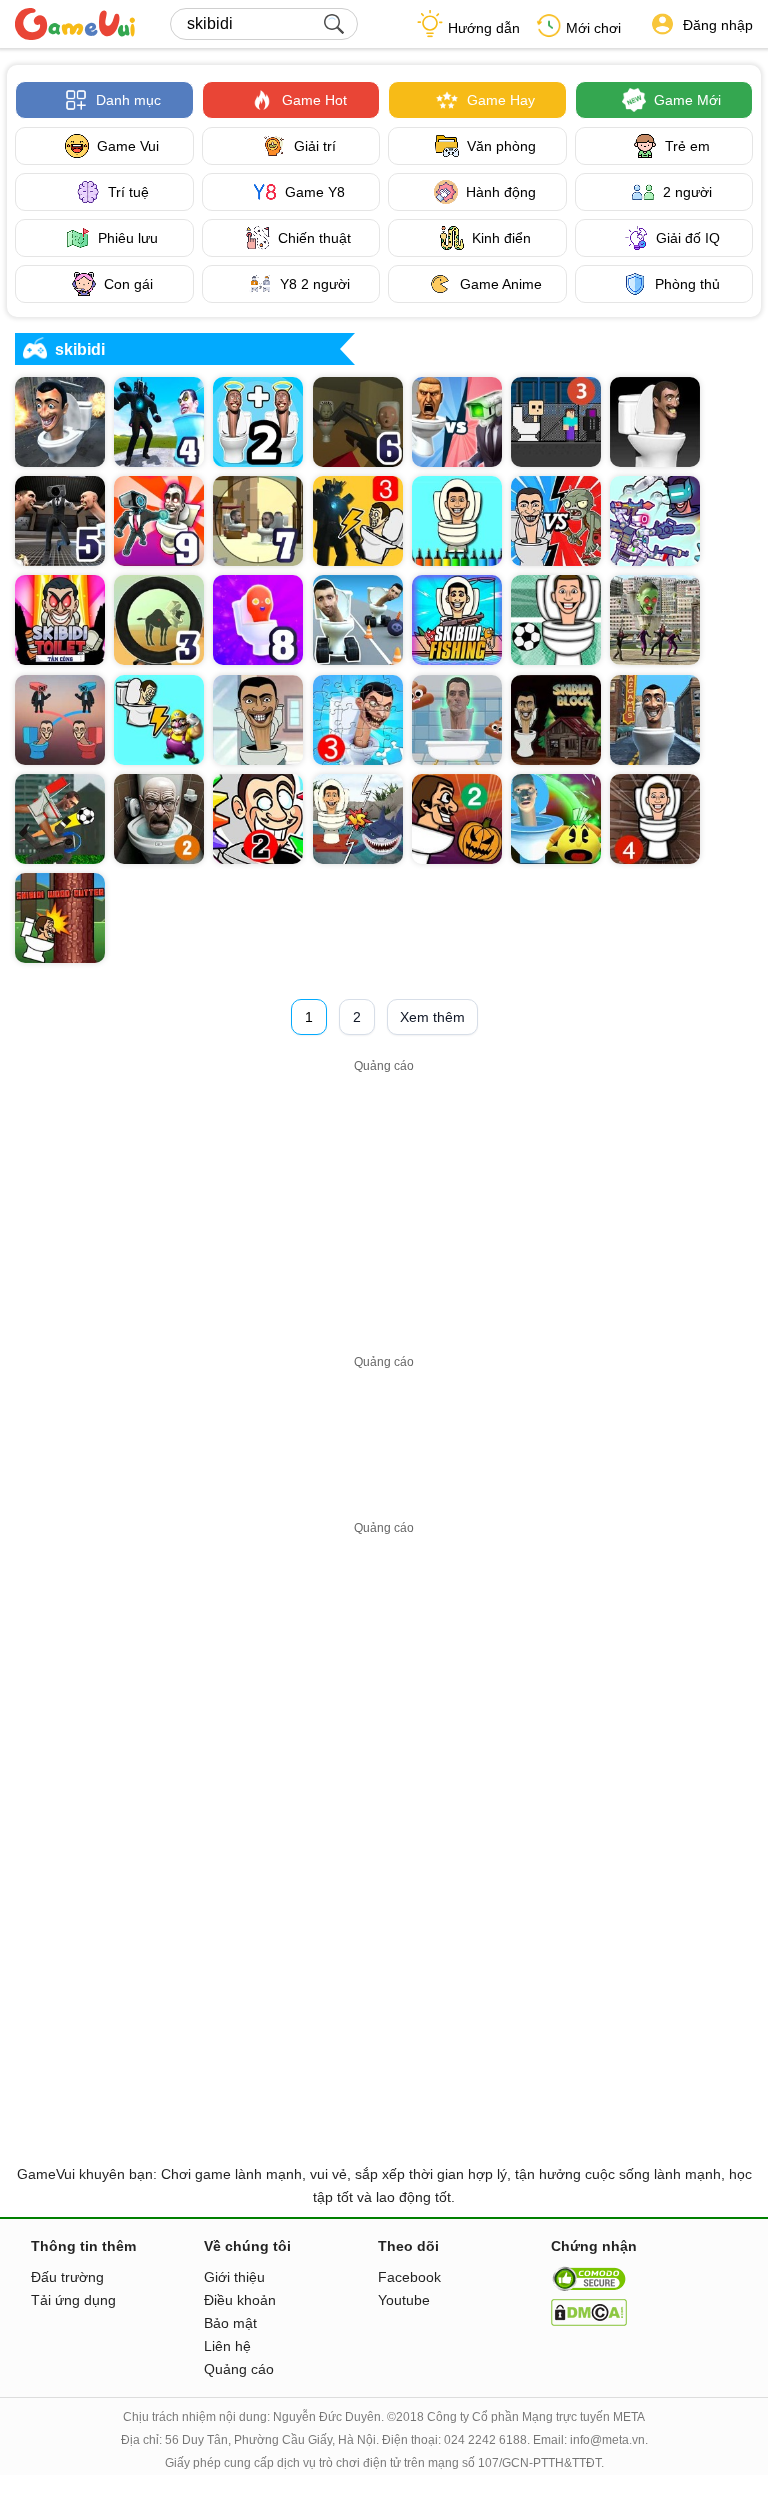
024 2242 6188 (485, 2440)
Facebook (409, 2277)
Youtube (404, 2300)
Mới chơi (593, 28)
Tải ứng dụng (73, 2300)
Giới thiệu (234, 2277)
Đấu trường (67, 2277)
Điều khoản (240, 2300)
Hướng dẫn (484, 28)
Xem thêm (432, 1017)
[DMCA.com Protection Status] (589, 2321)
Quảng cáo (239, 2369)
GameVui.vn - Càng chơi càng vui (75, 24)
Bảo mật (230, 2323)
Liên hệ (227, 2346)
